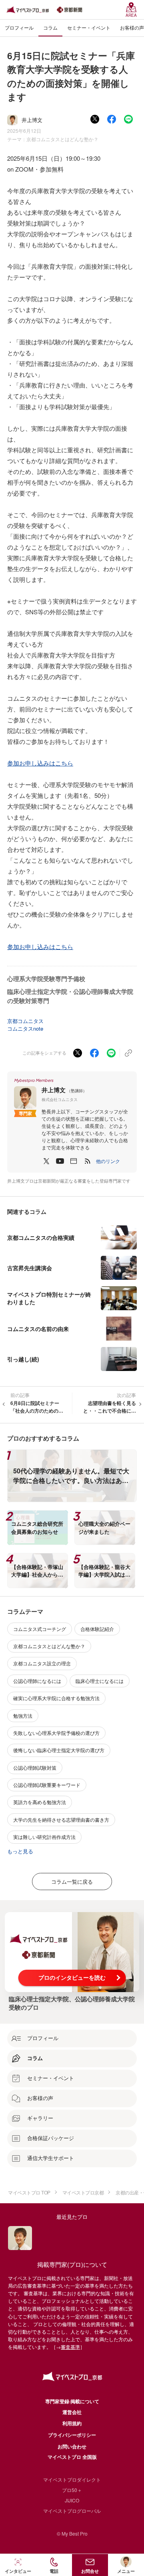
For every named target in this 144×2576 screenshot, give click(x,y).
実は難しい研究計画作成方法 (44, 1837)
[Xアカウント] (46, 1161)
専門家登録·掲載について (72, 2401)
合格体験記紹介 (97, 1629)
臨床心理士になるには (100, 1681)
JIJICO (72, 2500)
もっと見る (20, 1851)
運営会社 (72, 2412)
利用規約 (72, 2423)
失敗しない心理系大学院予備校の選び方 (56, 1733)
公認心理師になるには (37, 1681)
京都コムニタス (25, 1021)
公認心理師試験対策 (35, 1768)
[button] (108, 1161)
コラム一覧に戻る (72, 1882)
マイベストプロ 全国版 (72, 2457)
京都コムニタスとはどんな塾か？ (62, 139)
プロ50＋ (72, 2490)
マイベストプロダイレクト (72, 2479)
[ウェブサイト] (74, 1161)
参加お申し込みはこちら (40, 763)
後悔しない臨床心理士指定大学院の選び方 (59, 1750)
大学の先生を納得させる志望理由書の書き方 (61, 1820)
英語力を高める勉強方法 (40, 1802)
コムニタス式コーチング (40, 1629)
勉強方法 (23, 1716)
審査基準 (70, 2347)
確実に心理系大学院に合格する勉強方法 (56, 1698)
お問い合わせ (72, 2446)
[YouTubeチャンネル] (60, 1161)
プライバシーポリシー (72, 2435)
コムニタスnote (25, 1028)
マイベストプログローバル (72, 2511)
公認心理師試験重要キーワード (47, 1785)
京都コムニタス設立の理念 (42, 1663)
